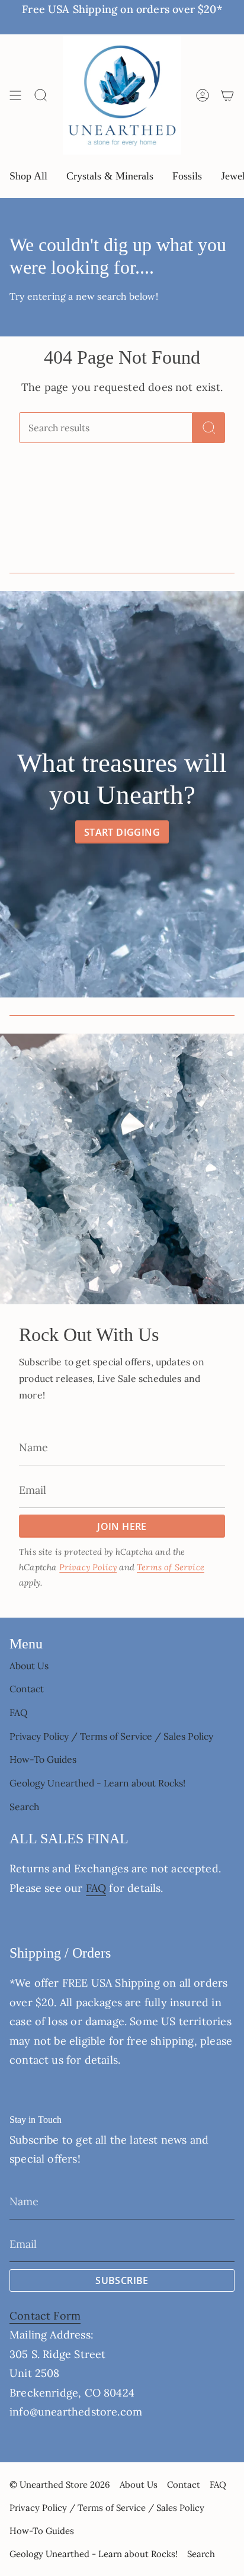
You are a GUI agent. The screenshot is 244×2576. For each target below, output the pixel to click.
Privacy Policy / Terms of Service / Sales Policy (111, 1736)
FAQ (19, 1712)
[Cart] (227, 95)
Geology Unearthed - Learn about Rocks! (97, 1783)
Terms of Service (171, 1567)
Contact (27, 1689)
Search (24, 1807)
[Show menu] (15, 95)
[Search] (209, 428)
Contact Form (45, 2316)
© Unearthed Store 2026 (60, 2484)
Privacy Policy (88, 1567)
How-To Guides (43, 1759)
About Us (29, 1666)
